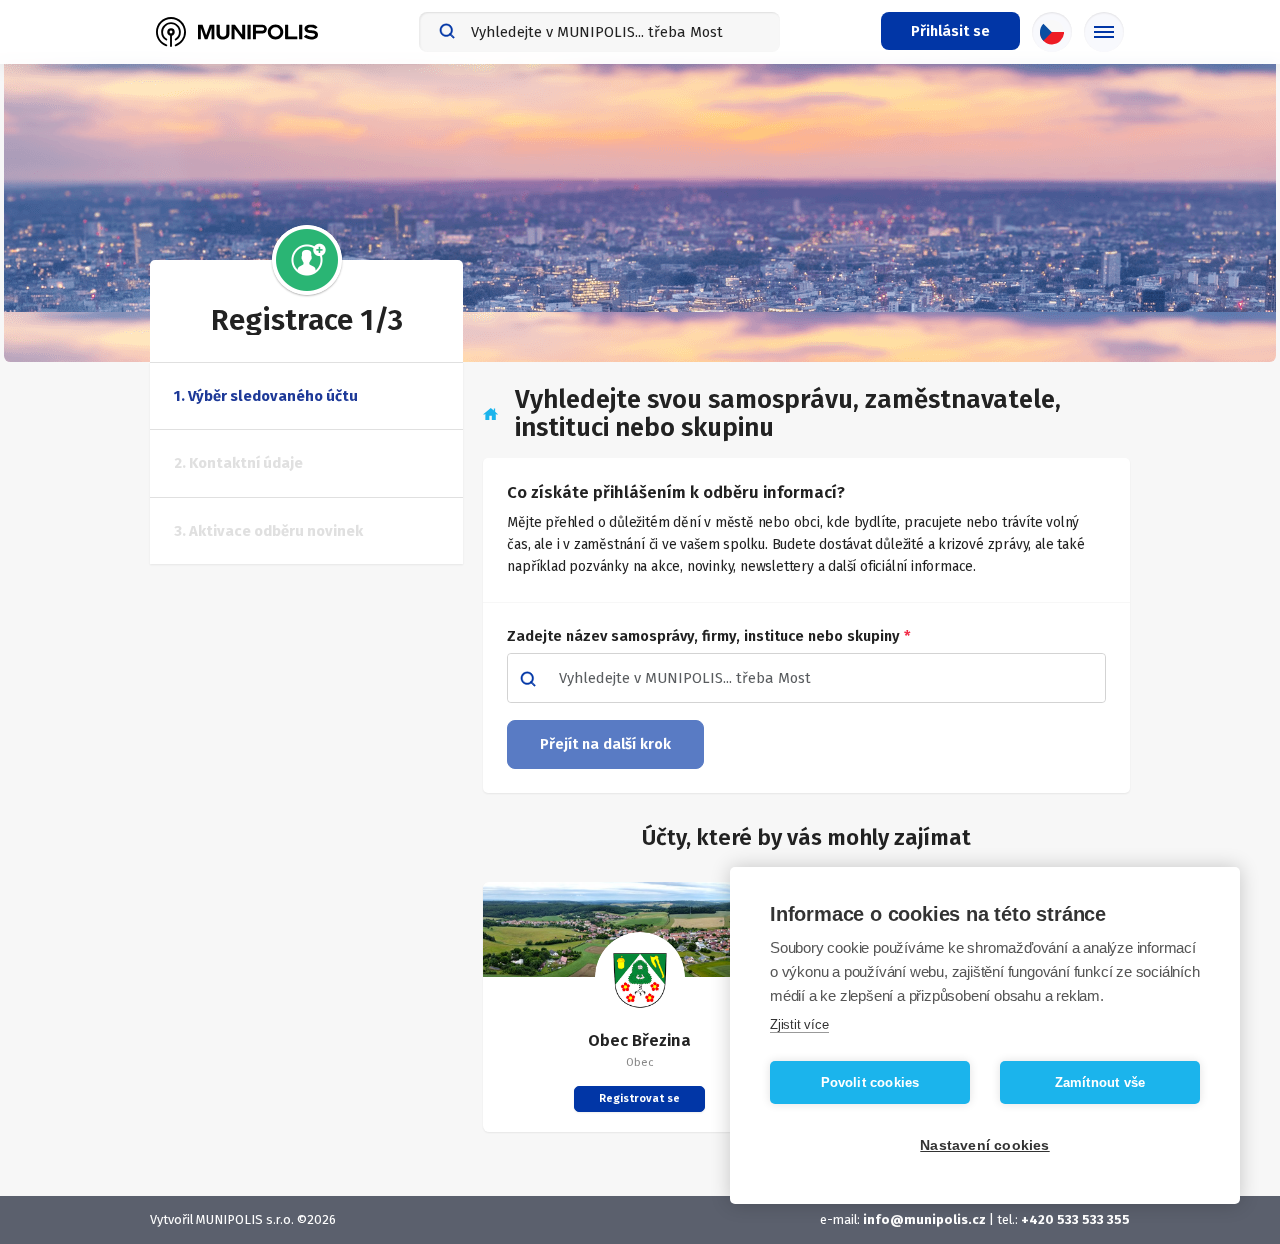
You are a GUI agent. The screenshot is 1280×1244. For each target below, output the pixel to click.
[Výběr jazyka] (1052, 32)
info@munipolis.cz (924, 1219)
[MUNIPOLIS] (237, 32)
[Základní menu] (1104, 32)
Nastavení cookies (984, 1145)
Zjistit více (799, 1024)
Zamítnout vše (1100, 1082)
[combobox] (599, 32)
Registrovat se (639, 1098)
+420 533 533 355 (1075, 1219)
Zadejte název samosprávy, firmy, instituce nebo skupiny (709, 636)
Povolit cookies (870, 1082)
